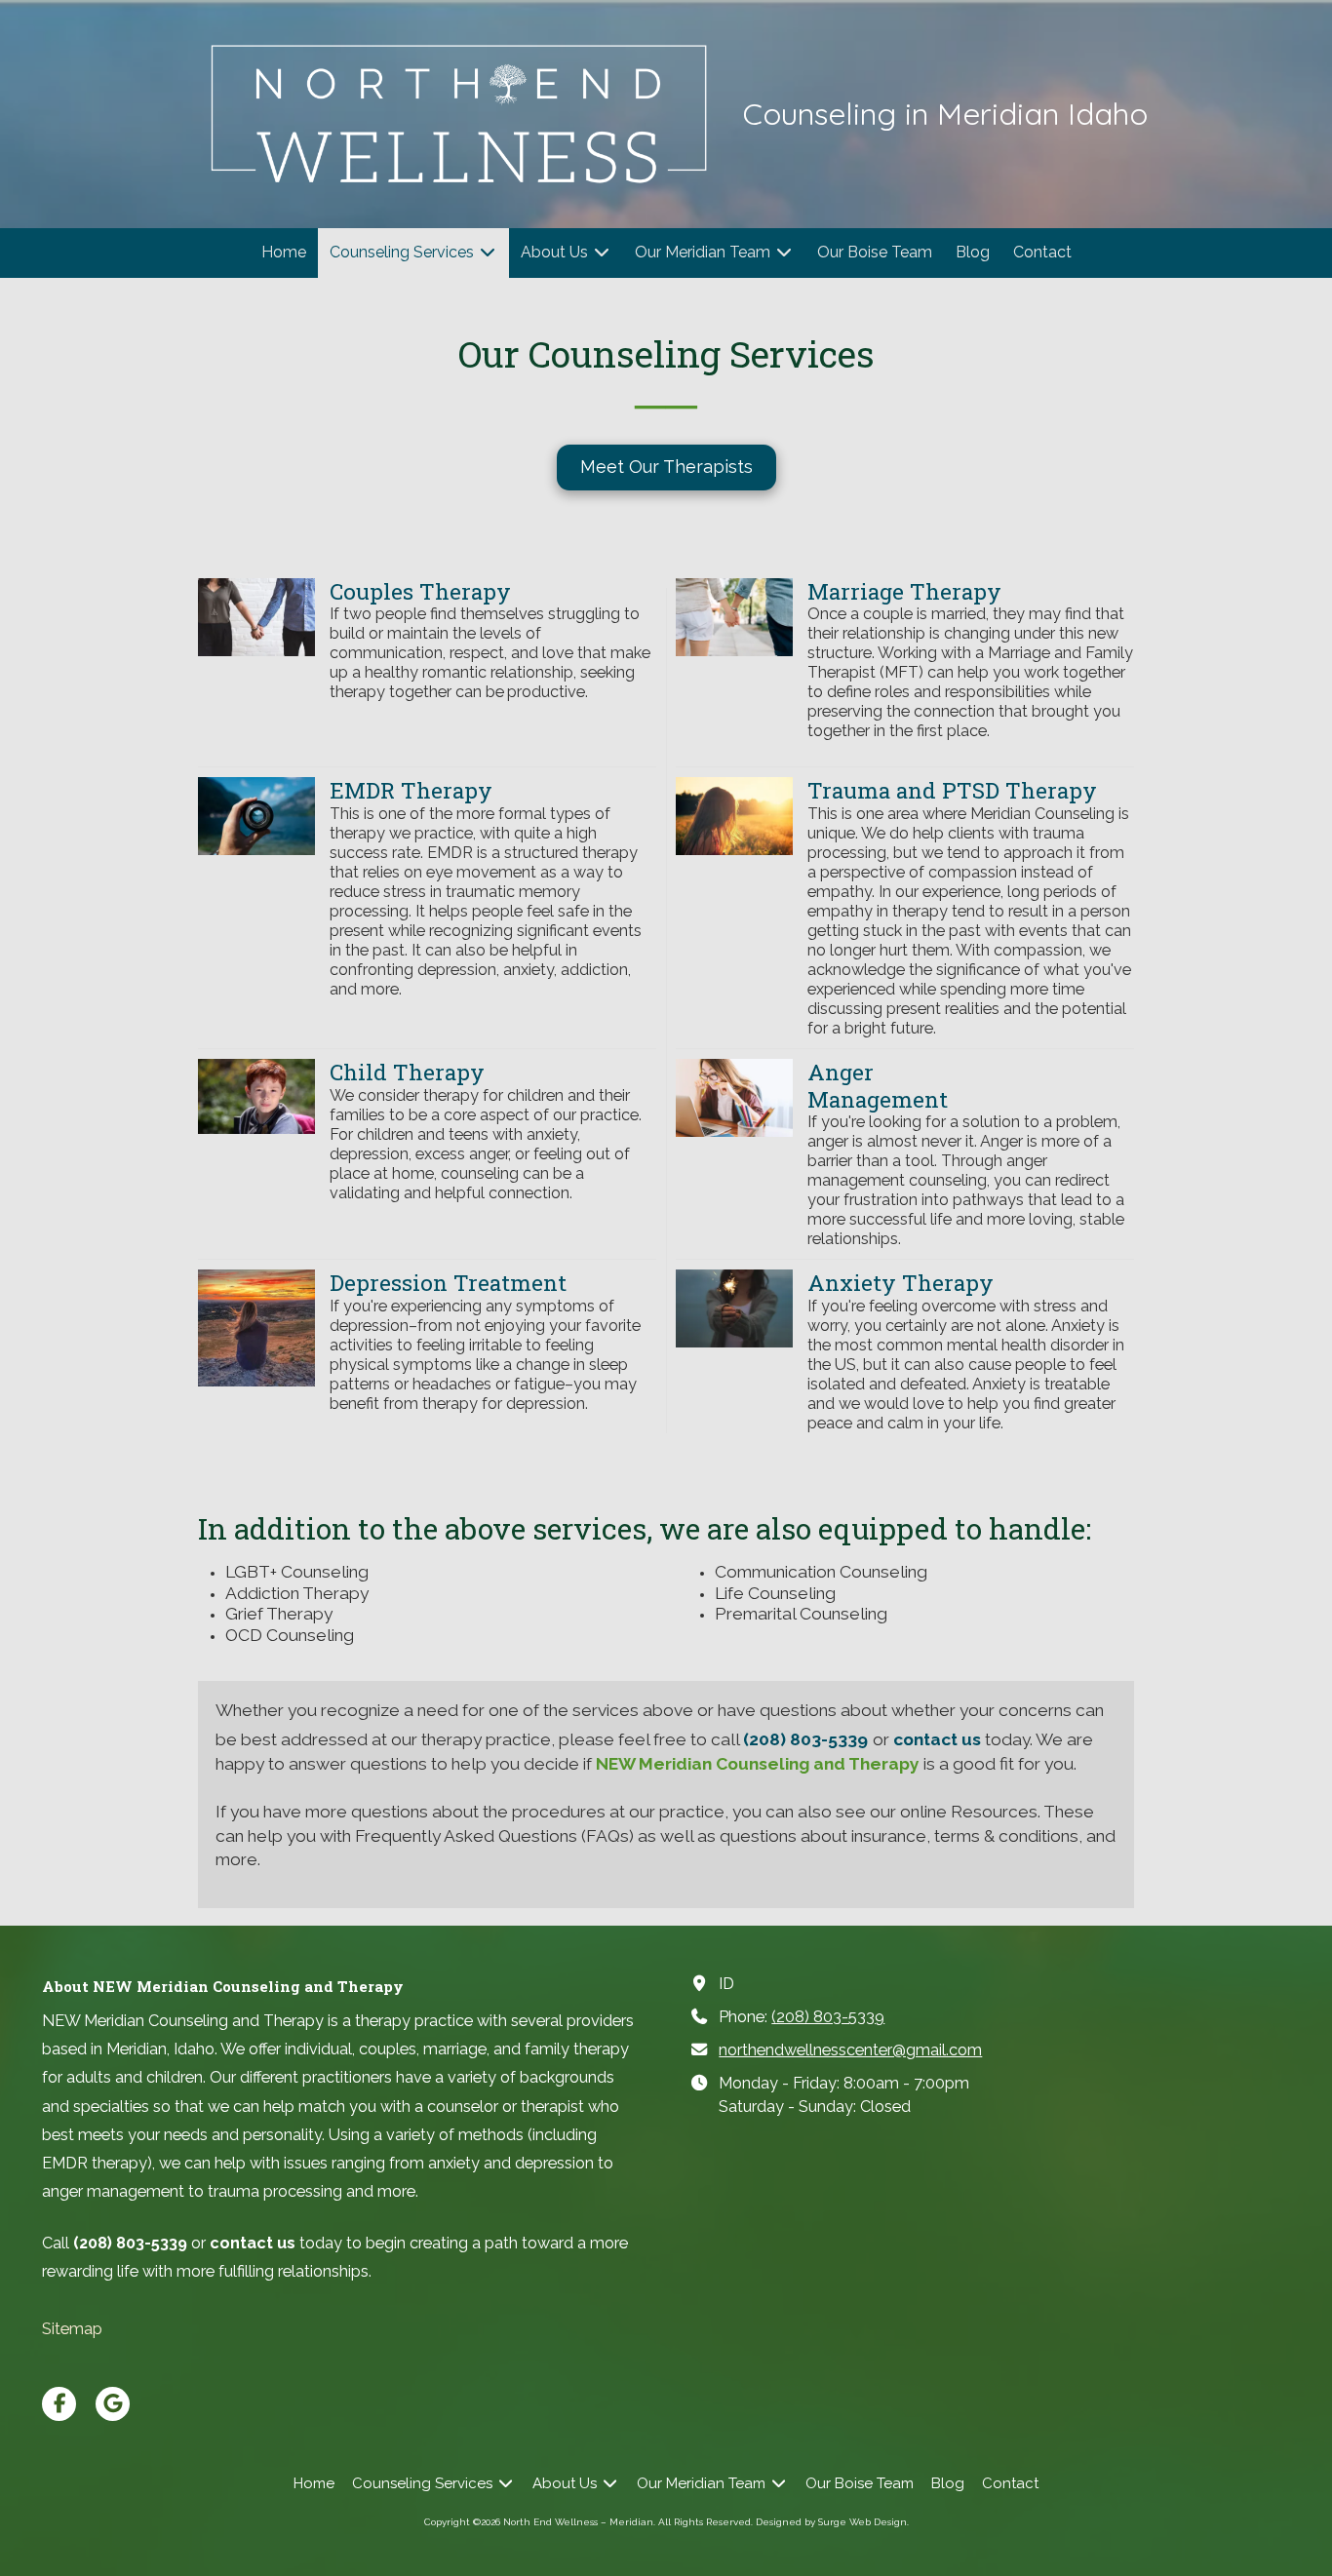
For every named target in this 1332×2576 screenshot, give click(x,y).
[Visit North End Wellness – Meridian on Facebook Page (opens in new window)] (59, 2404)
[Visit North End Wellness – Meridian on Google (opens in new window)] (113, 2404)
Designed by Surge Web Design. (832, 2522)
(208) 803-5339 (828, 2017)
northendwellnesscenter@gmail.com (850, 2050)
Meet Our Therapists (666, 467)
